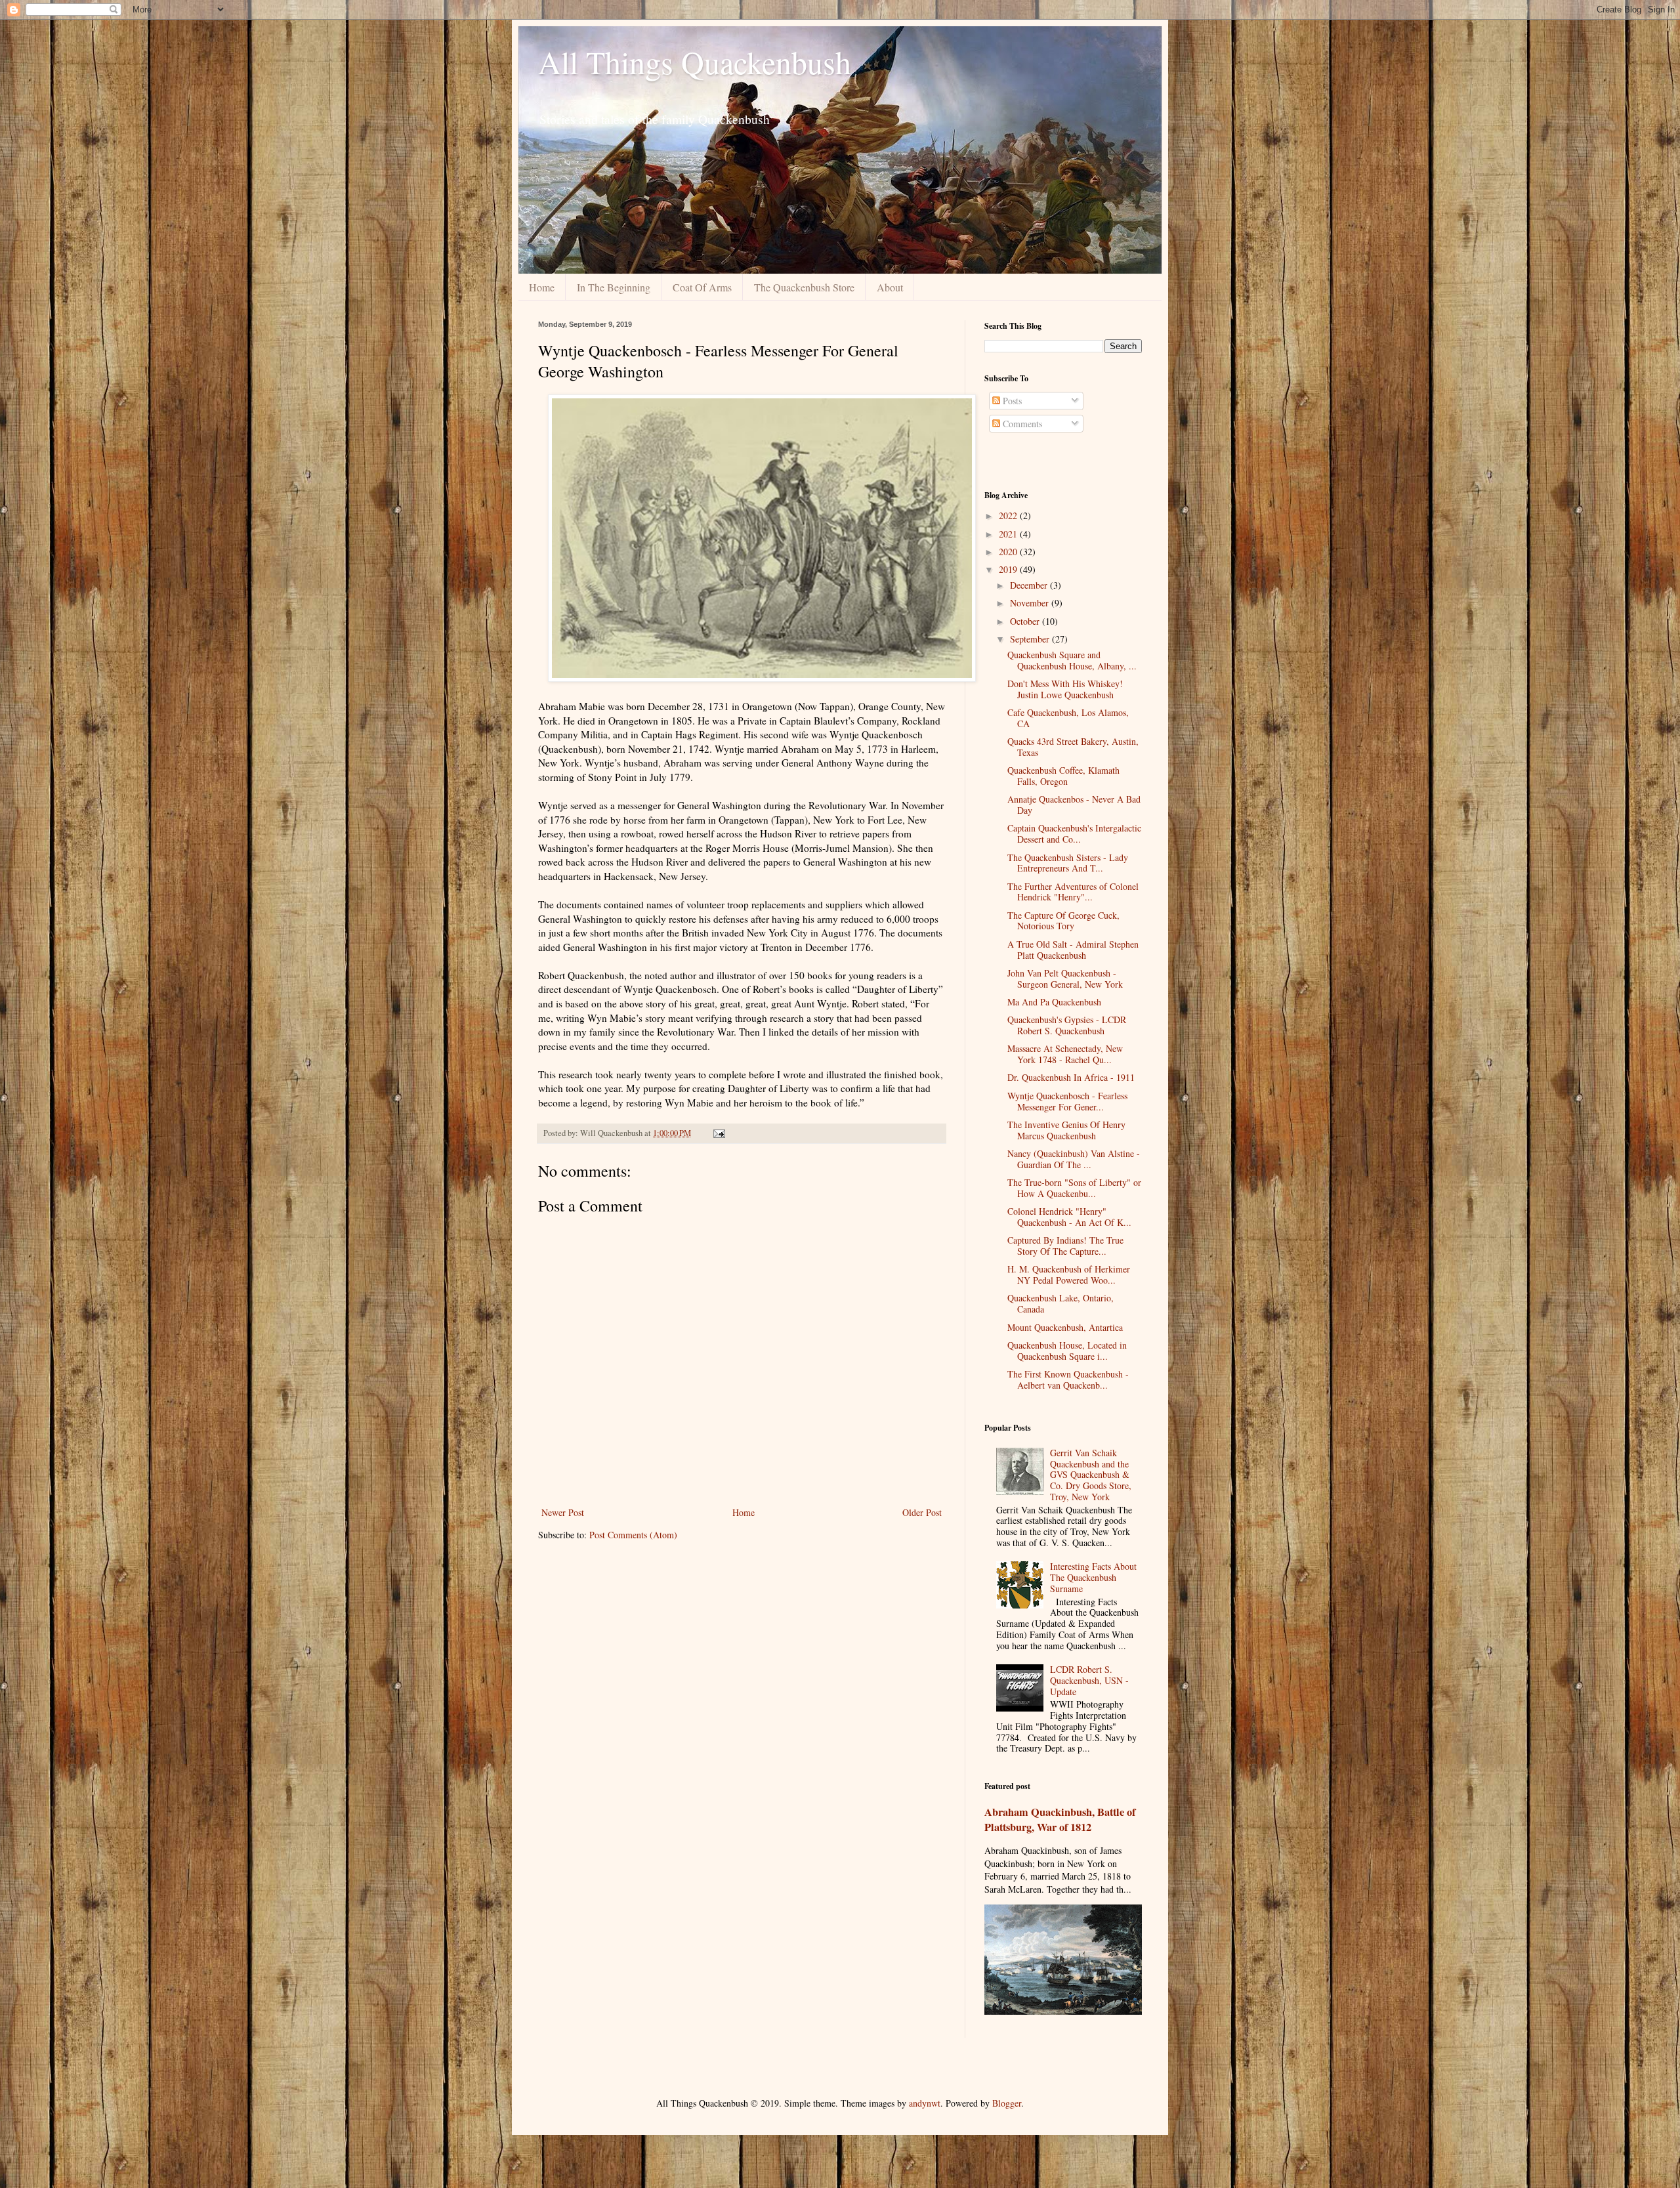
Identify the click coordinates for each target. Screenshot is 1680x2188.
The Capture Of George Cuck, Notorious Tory (1063, 921)
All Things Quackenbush (695, 62)
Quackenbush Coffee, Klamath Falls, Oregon (1063, 776)
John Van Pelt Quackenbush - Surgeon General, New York (1065, 978)
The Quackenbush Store (804, 287)
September (1031, 639)
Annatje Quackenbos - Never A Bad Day (1074, 805)
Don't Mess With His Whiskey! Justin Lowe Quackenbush (1065, 689)
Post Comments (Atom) (633, 1535)
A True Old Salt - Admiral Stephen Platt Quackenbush (1073, 950)
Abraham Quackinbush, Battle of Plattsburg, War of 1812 (1060, 1820)
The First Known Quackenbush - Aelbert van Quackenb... (1068, 1379)
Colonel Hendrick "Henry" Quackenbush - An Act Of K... (1069, 1217)
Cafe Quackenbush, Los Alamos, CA (1068, 718)
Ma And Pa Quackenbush (1054, 1002)
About (890, 287)
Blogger (1007, 2103)
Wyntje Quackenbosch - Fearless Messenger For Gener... (1067, 1101)
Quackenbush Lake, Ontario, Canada (1060, 1303)
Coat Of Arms (702, 287)
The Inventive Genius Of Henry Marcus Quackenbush (1066, 1130)
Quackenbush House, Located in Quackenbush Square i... (1067, 1351)
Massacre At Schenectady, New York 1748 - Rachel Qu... (1065, 1054)
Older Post (922, 1512)
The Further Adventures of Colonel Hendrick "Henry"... (1073, 892)
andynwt (925, 2103)
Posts (1011, 401)
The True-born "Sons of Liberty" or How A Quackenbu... (1074, 1188)
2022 (1009, 515)
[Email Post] (718, 1133)
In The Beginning (614, 287)
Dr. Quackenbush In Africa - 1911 (1071, 1077)
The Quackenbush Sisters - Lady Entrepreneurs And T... (1068, 863)
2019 (1009, 569)
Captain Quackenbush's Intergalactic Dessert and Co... (1074, 833)
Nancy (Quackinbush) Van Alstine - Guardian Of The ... (1074, 1159)
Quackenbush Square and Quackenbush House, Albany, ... (1072, 660)
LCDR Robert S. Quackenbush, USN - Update (1089, 1680)
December (1030, 585)
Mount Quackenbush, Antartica (1065, 1327)
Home (542, 287)
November (1031, 603)
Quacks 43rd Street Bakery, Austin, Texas (1073, 747)
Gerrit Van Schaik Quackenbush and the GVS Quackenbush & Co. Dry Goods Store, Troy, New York (1091, 1475)
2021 (1009, 534)
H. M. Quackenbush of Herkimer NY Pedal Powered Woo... (1069, 1274)
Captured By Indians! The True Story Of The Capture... (1065, 1246)
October (1026, 621)
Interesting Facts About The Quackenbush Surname (1093, 1577)
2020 (1009, 552)
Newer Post (563, 1512)
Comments (1021, 424)
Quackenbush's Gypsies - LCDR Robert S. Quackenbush (1067, 1025)
